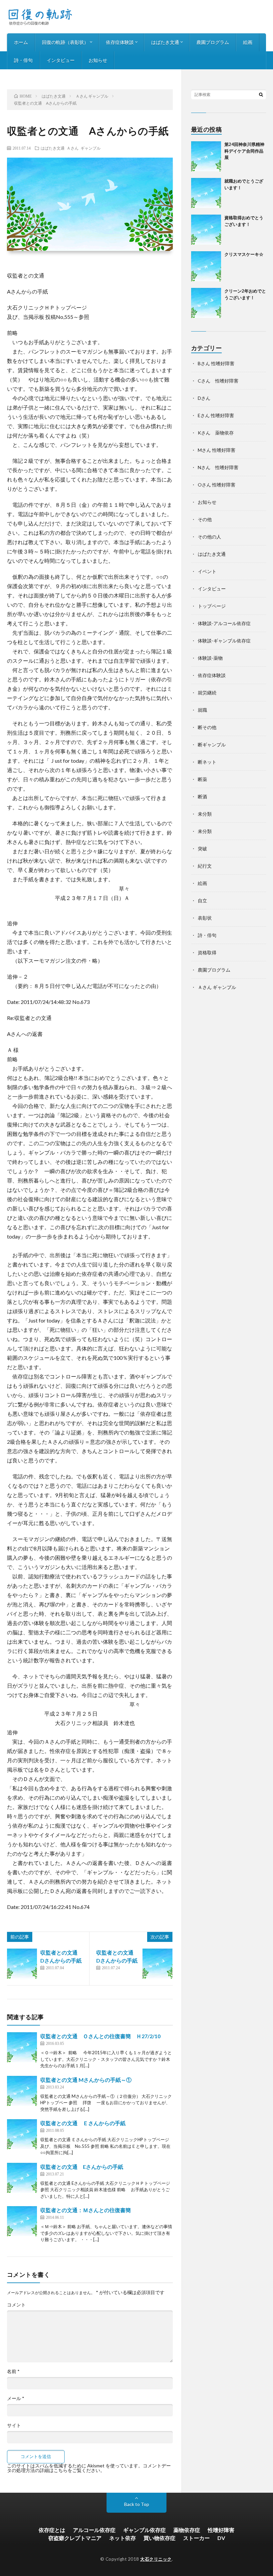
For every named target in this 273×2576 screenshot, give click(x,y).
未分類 (205, 814)
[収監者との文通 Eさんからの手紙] (22, 2178)
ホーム (21, 42)
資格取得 (207, 952)
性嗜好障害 (221, 2530)
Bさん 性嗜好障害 (216, 363)
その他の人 (209, 537)
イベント (207, 571)
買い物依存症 (159, 2538)
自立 (202, 900)
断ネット (207, 762)
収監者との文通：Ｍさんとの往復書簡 (86, 2210)
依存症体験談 (120, 42)
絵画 (248, 42)
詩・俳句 (23, 60)
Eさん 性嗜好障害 (216, 415)
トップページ (212, 606)
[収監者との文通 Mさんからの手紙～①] (22, 2091)
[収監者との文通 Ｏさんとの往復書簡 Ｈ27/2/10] (22, 2047)
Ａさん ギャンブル (84, 148)
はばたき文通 (165, 42)
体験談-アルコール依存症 (224, 623)
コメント (16, 2305)
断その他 (207, 727)
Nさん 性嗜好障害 (218, 467)
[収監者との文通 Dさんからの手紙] (22, 1964)
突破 (202, 849)
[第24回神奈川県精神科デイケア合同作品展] (206, 156)
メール (16, 2398)
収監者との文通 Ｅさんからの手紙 (83, 2123)
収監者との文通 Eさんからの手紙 (82, 2167)
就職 (202, 710)
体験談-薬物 (210, 658)
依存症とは (52, 2530)
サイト (14, 2425)
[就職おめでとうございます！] (206, 193)
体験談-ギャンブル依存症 (224, 641)
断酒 (202, 797)
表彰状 (205, 918)
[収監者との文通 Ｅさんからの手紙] (22, 2134)
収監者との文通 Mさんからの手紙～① (86, 2080)
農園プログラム (213, 42)
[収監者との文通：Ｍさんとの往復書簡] (22, 2221)
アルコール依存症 (94, 2530)
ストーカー (196, 2538)
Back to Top (137, 2504)
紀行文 (205, 866)
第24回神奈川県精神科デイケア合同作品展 (244, 151)
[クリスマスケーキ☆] (206, 266)
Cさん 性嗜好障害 (218, 381)
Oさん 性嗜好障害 (217, 485)
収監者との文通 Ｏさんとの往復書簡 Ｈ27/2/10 (100, 2036)
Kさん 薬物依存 (216, 433)
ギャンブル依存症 (144, 2530)
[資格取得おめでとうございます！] (206, 230)
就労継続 (207, 693)
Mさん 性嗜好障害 (217, 450)
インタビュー (61, 60)
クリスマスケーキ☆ (244, 254)
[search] (261, 94)
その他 (205, 519)
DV (221, 2538)
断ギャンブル (212, 745)
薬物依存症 (187, 2530)
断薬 (202, 779)
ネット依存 (123, 2538)
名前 (13, 2371)
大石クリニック (156, 2559)
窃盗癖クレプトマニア (75, 2538)
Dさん (204, 398)
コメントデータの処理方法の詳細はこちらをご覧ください (89, 2468)
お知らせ (98, 60)
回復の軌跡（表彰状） (65, 42)
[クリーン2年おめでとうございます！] (206, 303)
